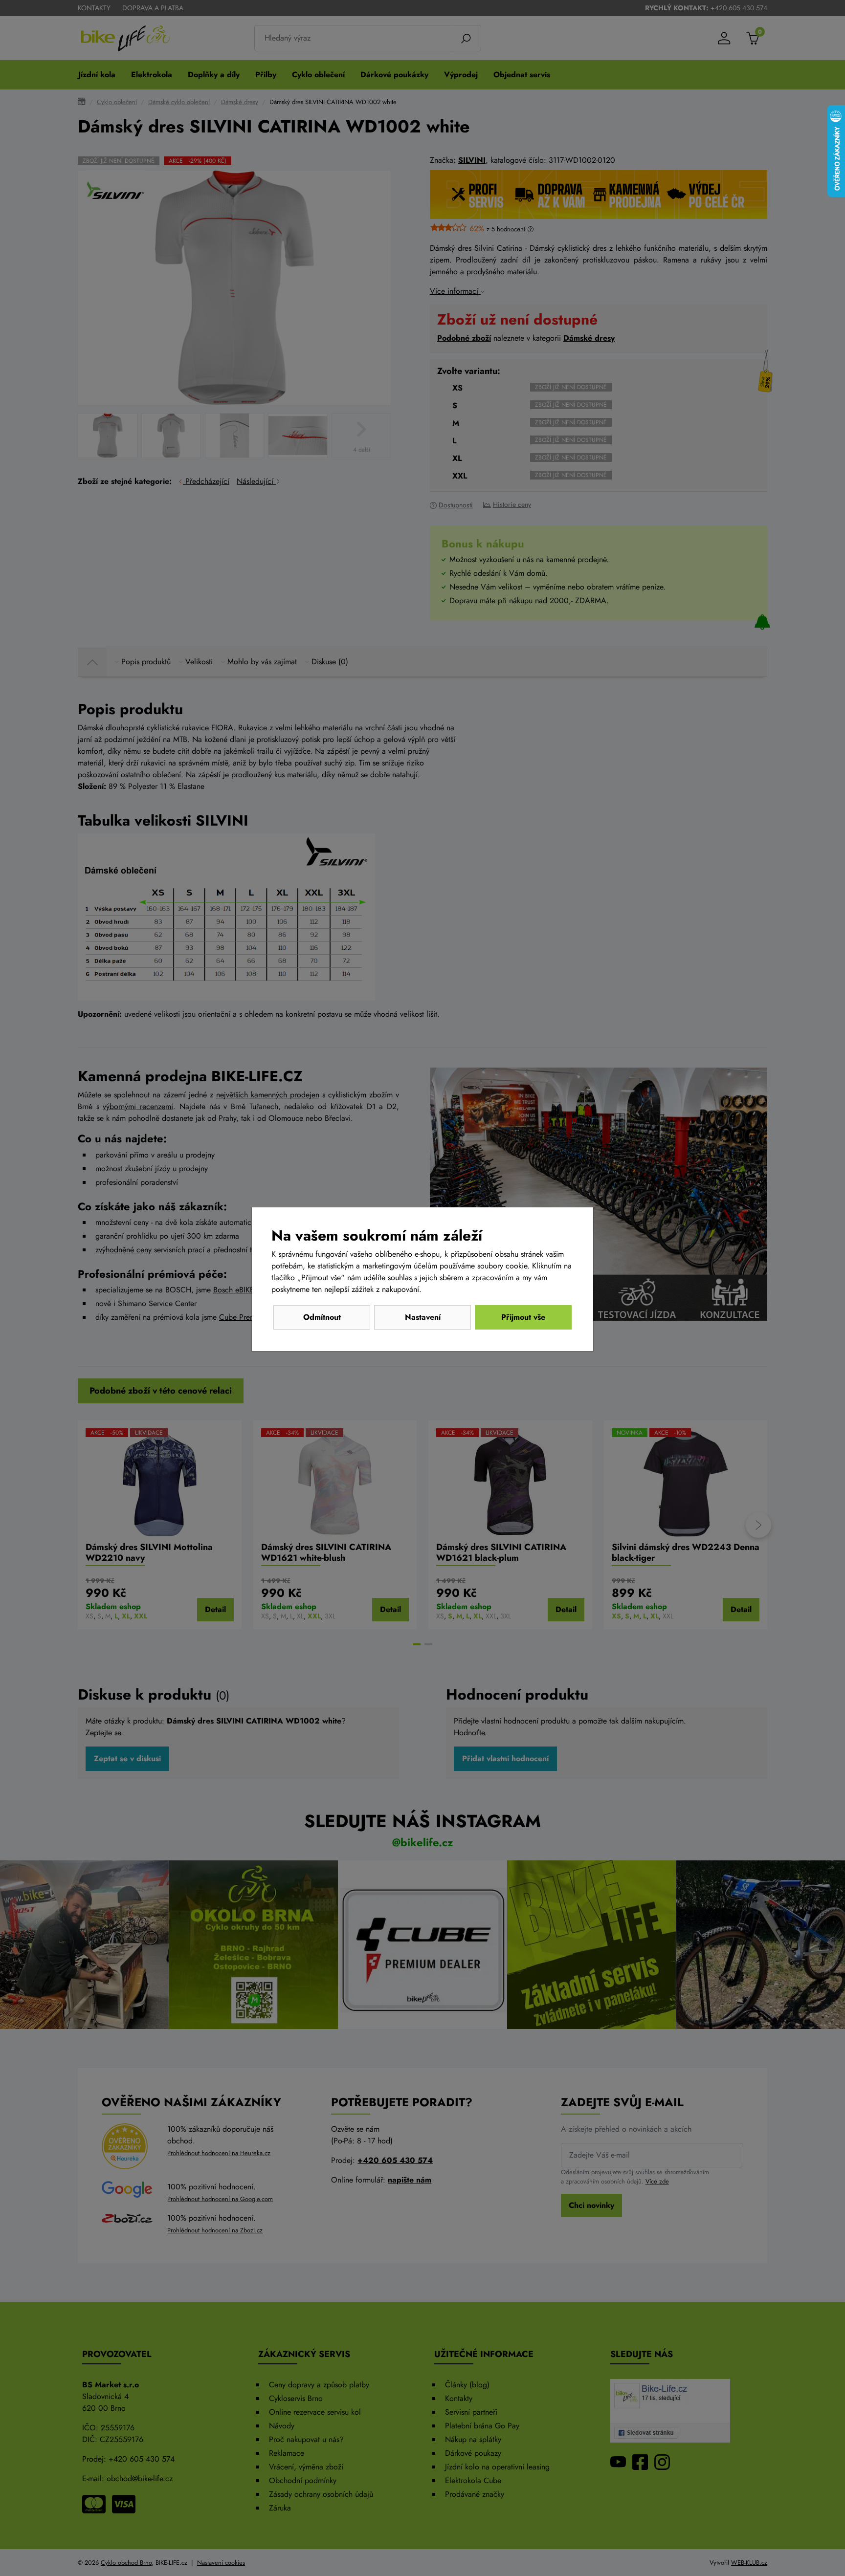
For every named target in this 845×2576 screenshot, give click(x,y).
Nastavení (423, 1317)
